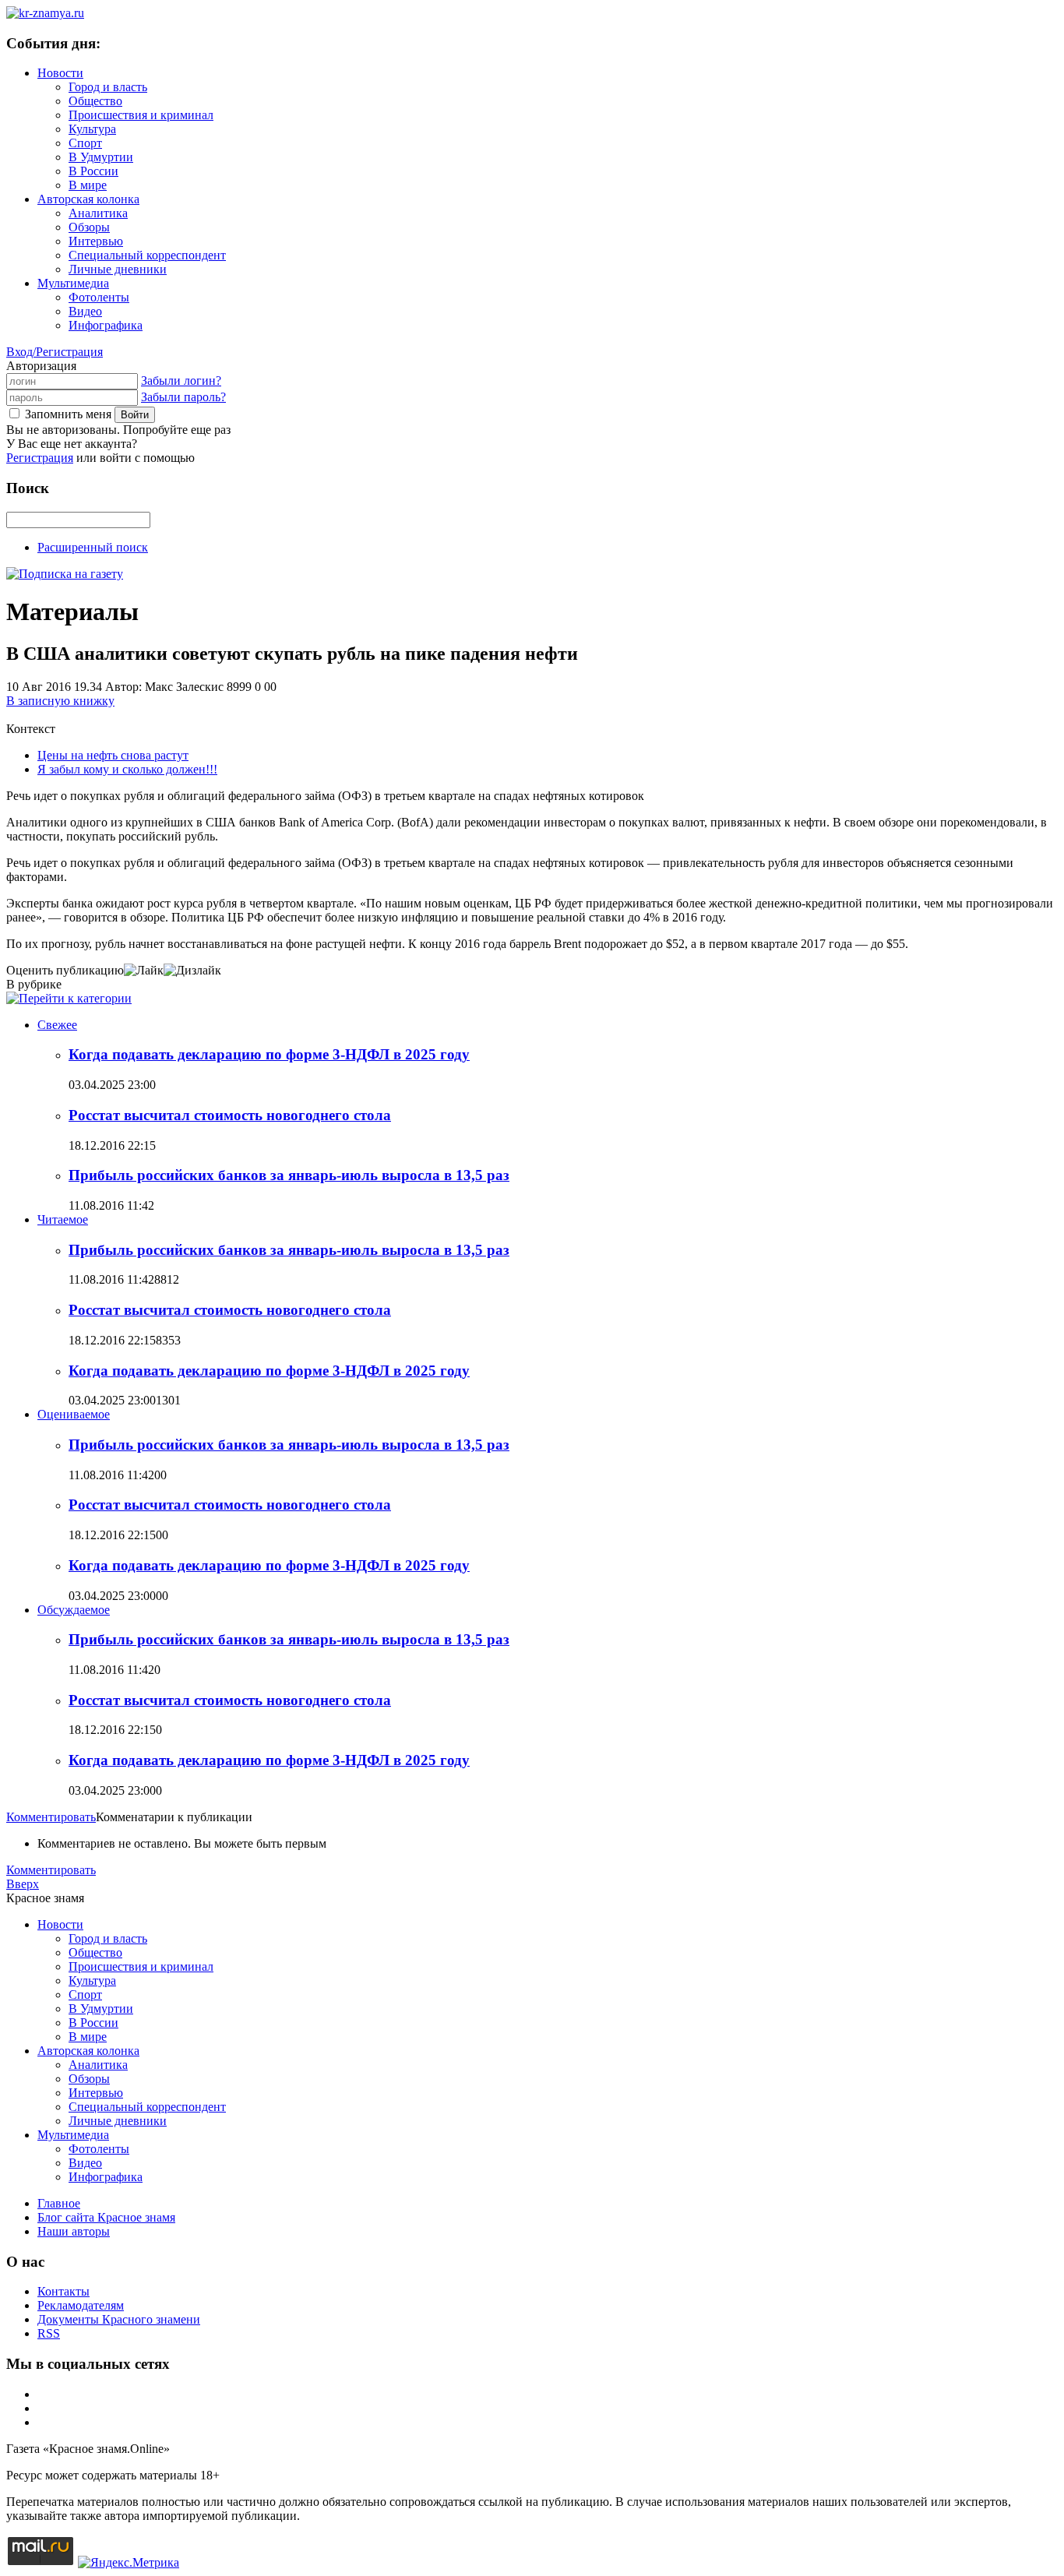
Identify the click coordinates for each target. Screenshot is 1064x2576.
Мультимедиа (73, 283)
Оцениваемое (74, 1414)
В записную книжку (60, 701)
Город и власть (108, 87)
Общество (95, 101)
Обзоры (89, 227)
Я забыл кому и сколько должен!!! (127, 769)
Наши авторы (74, 2231)
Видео (85, 311)
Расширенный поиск (93, 547)
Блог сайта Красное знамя (106, 2217)
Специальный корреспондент (147, 255)
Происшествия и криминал (141, 115)
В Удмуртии (101, 157)
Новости (60, 73)
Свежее (57, 1025)
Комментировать (51, 1817)
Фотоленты (99, 297)
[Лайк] (144, 970)
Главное (59, 2203)
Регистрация (40, 458)
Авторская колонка (88, 199)
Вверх (23, 1884)
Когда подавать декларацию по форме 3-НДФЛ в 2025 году (269, 1054)
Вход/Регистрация (55, 352)
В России (93, 171)
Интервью (96, 241)
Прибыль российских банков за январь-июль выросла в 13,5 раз (289, 1175)
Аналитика (98, 213)
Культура (92, 129)
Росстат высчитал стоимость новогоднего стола (230, 1115)
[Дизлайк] (192, 970)
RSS (49, 2333)
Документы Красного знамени (119, 2319)
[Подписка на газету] (65, 574)
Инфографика (106, 325)
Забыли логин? (181, 381)
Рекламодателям (81, 2305)
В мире (88, 185)
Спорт (85, 143)
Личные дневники (118, 269)
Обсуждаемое (74, 1610)
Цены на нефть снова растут (113, 755)
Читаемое (63, 1219)
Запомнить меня (68, 414)
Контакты (63, 2291)
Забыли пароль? (183, 397)
